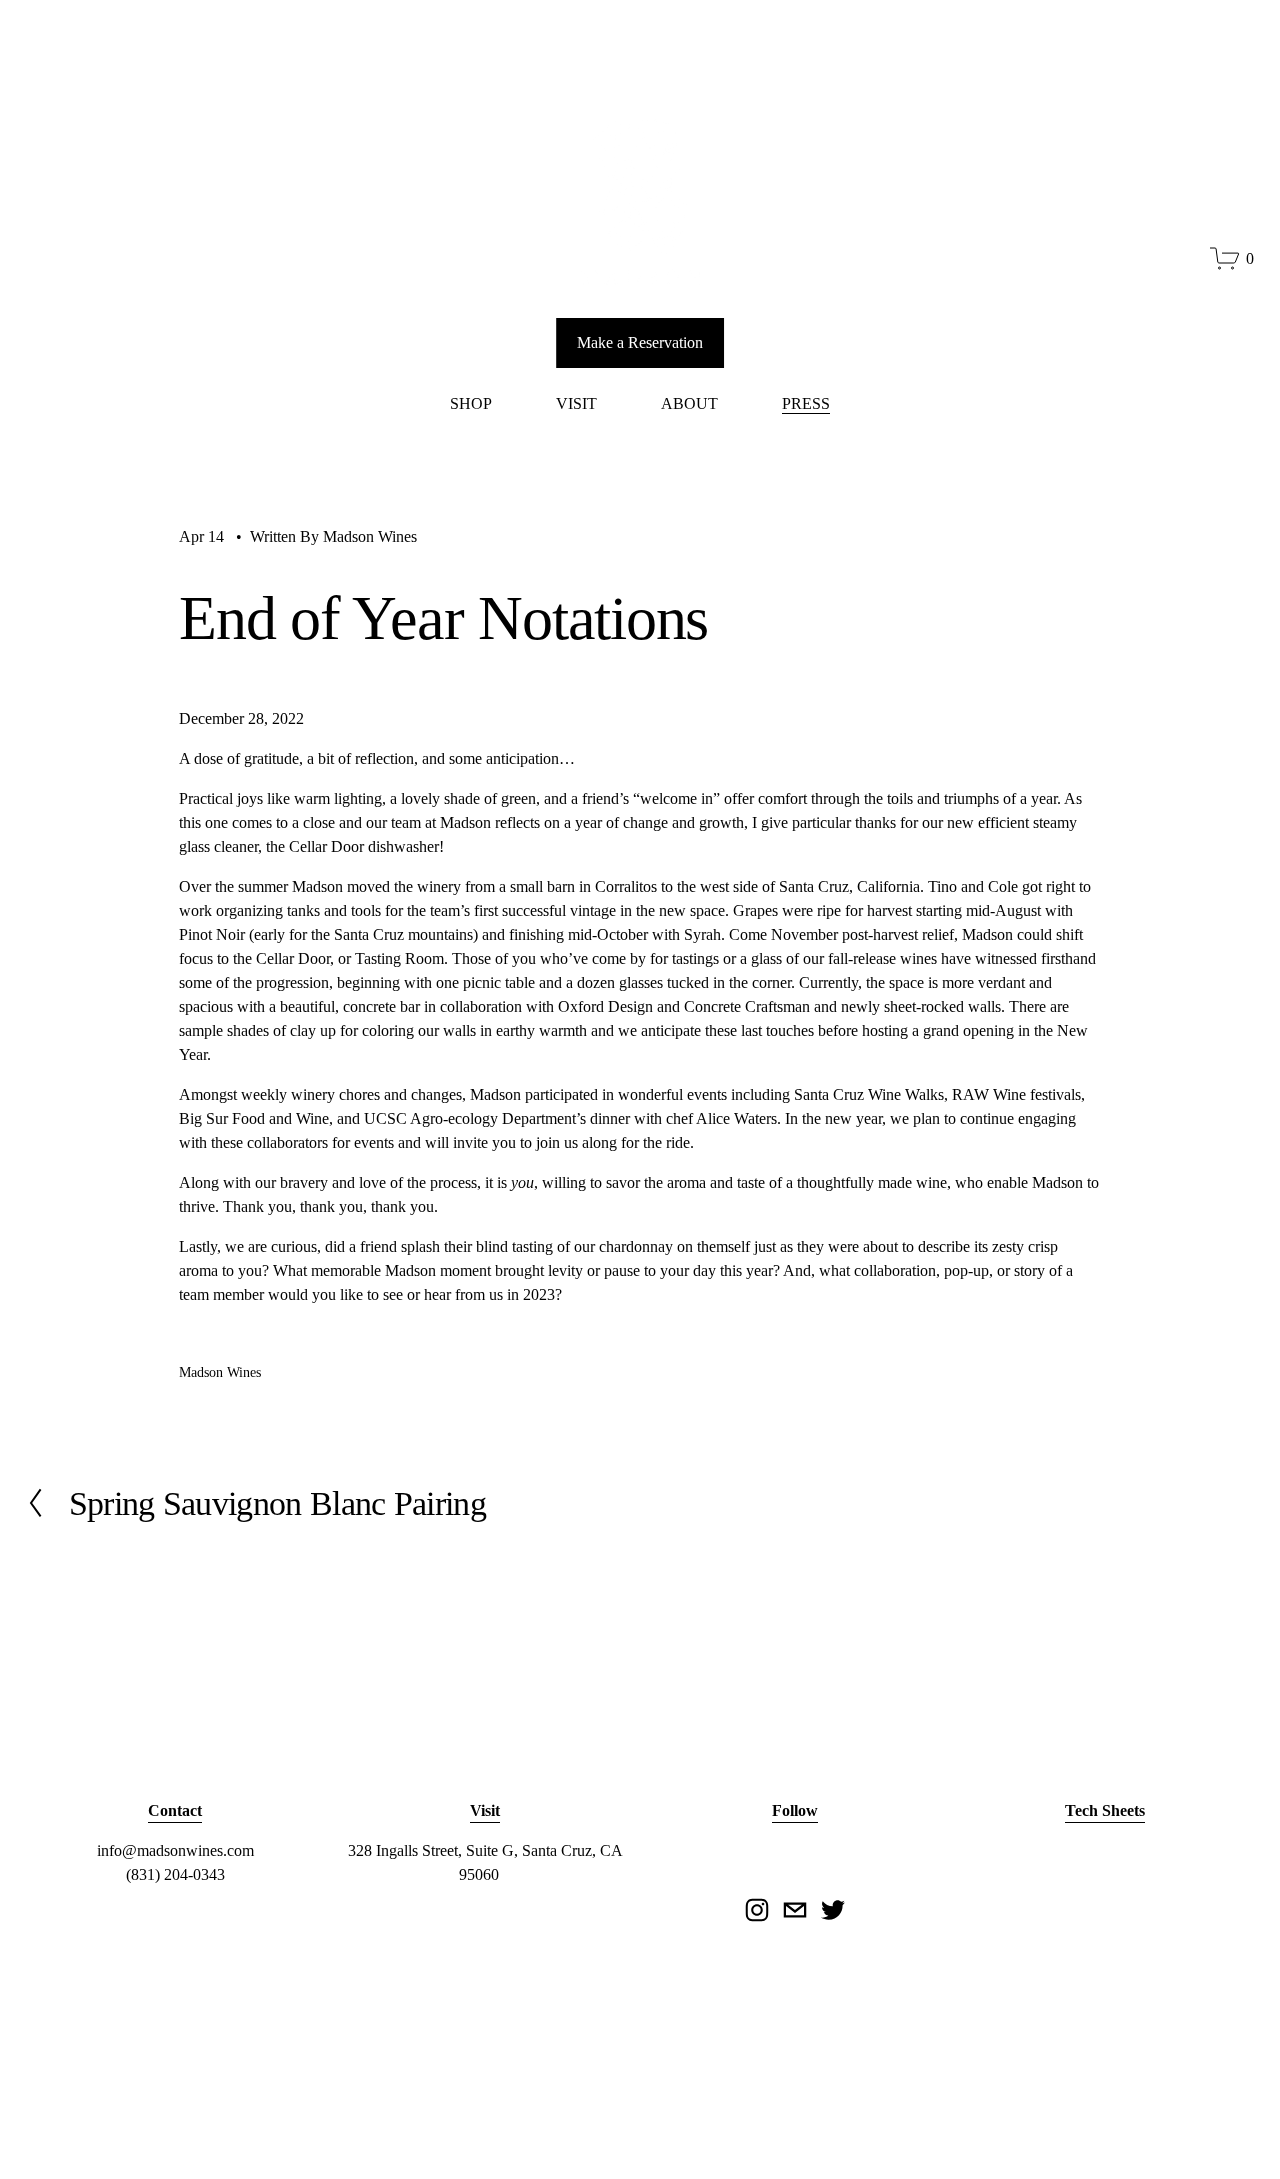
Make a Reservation (640, 342)
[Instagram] (757, 1910)
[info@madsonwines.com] (795, 1910)
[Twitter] (833, 1910)
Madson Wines (370, 536)
